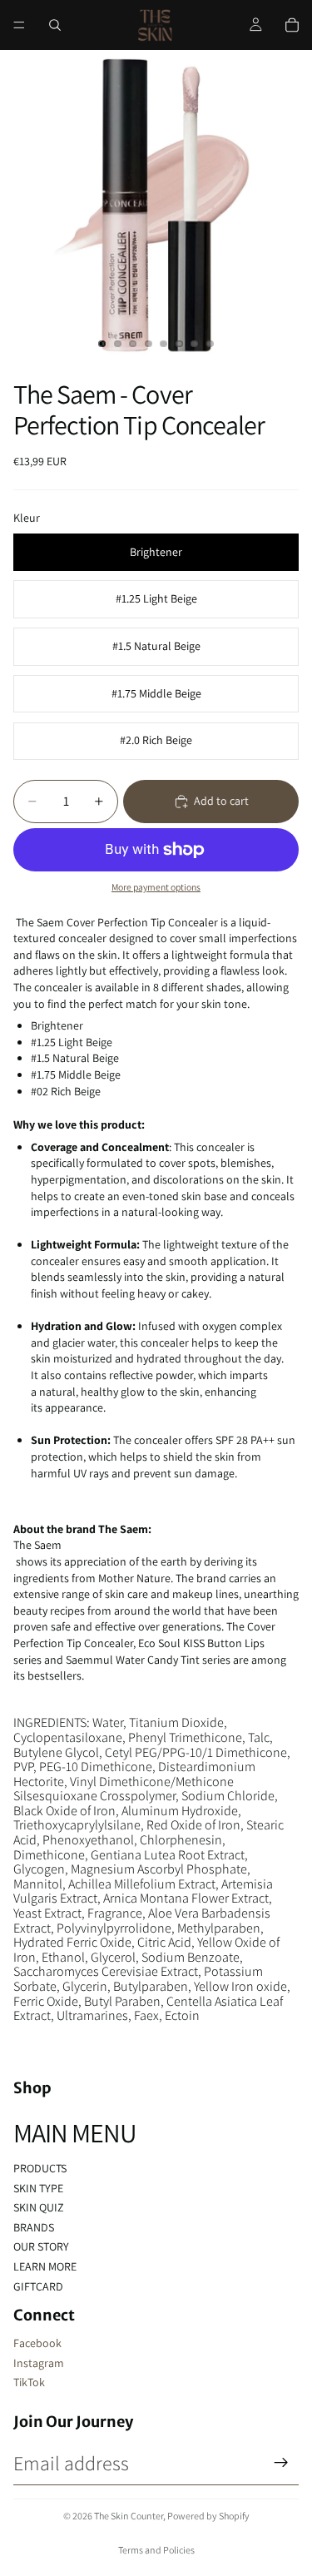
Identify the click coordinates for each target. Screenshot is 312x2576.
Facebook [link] (37, 2343)
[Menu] (19, 25)
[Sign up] (281, 2463)
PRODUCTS (40, 2168)
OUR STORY (41, 2246)
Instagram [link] (39, 2363)
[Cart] (292, 25)
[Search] (55, 25)
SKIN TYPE (38, 2188)
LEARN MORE (45, 2266)
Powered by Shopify (208, 2516)
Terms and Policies (156, 2550)
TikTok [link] (29, 2382)
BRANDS (34, 2227)
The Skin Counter (129, 2516)
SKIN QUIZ (39, 2207)
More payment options (156, 887)
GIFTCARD (38, 2286)
